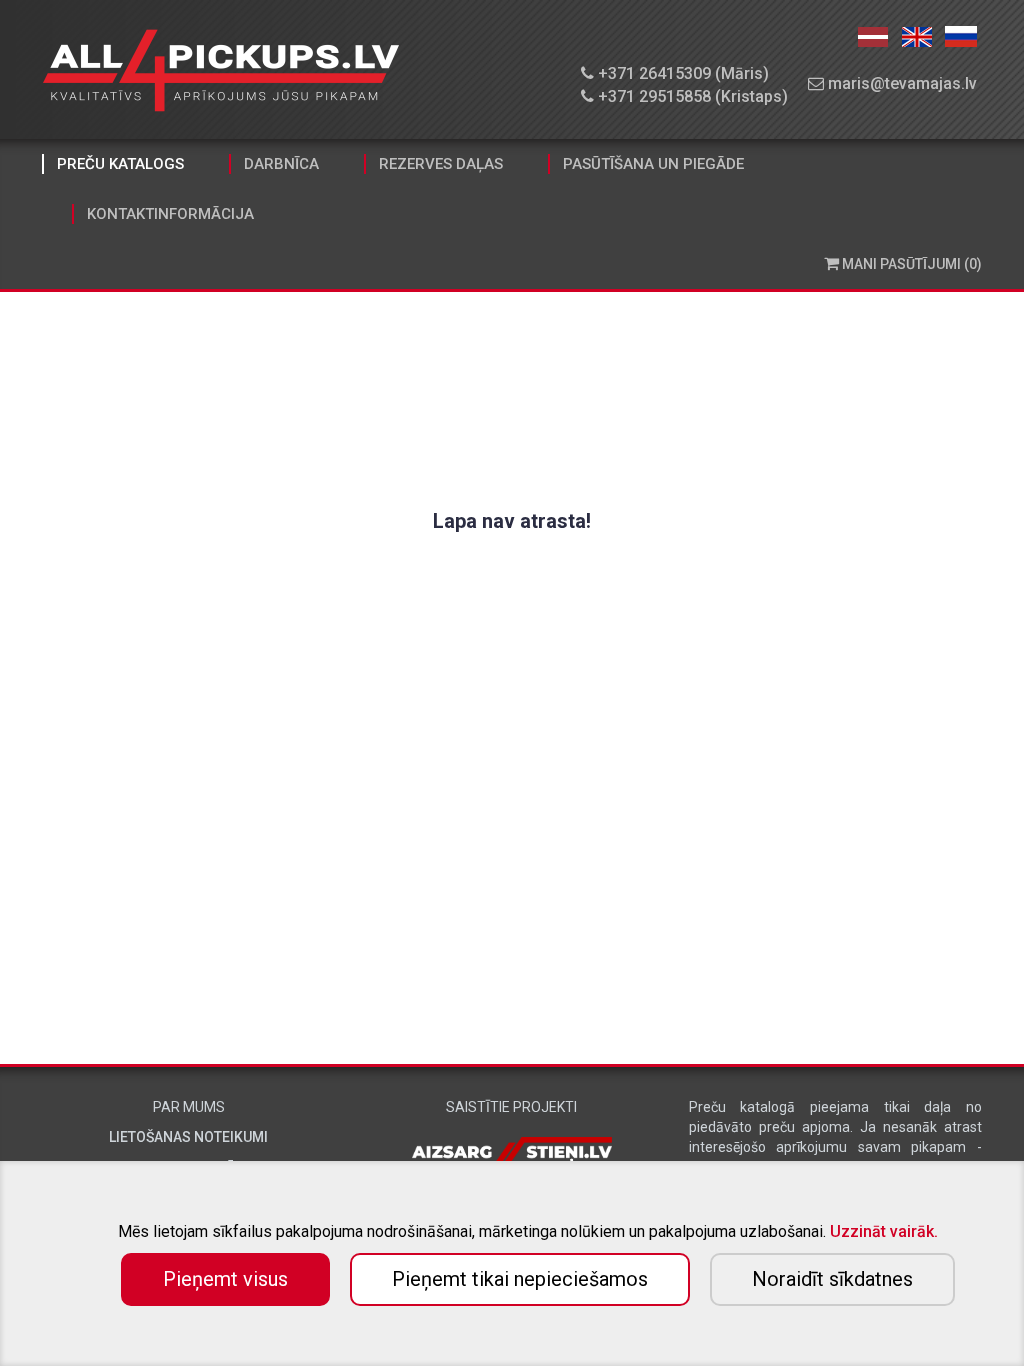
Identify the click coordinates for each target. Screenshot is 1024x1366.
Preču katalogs (120, 164)
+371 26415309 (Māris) (681, 73)
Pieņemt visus (225, 1279)
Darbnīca (281, 164)
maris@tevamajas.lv (900, 83)
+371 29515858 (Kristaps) (691, 96)
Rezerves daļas (441, 164)
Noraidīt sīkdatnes (832, 1279)
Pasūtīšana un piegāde (653, 164)
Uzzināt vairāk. (884, 1231)
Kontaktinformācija (170, 214)
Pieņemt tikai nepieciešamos (520, 1279)
